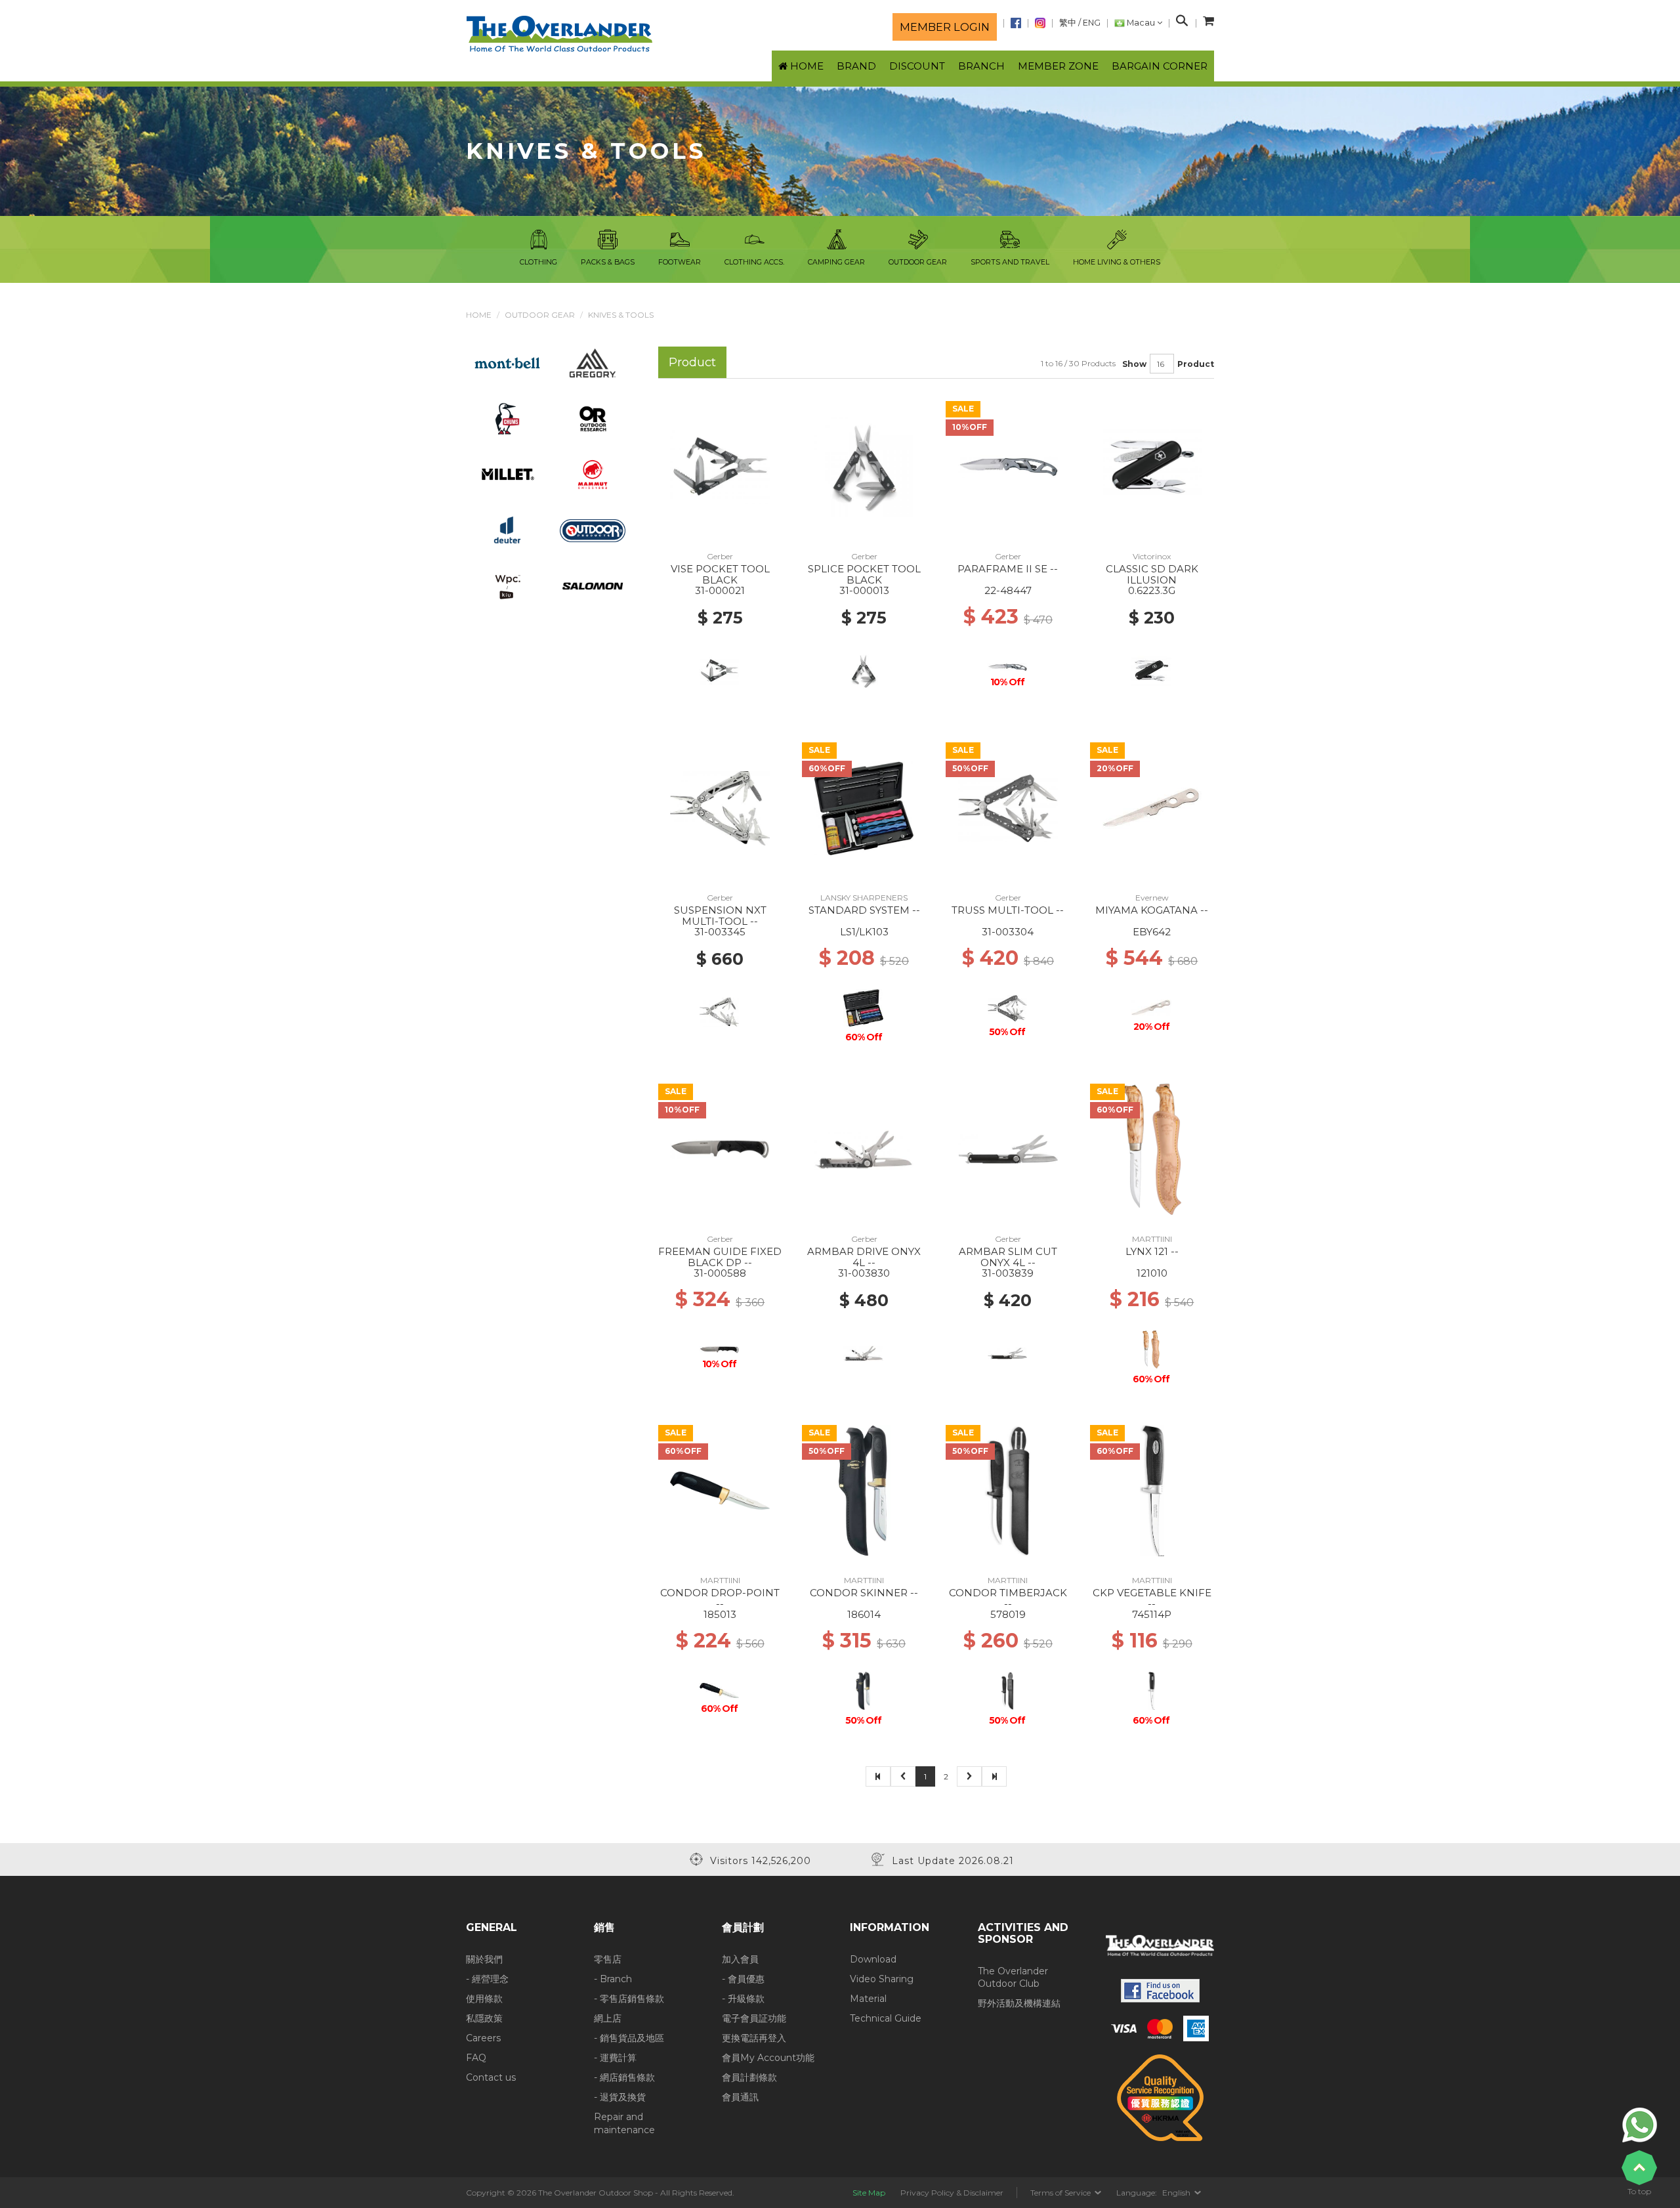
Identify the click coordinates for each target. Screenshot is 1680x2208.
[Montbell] (508, 362)
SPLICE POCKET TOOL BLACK (864, 574)
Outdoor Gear (540, 315)
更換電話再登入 (754, 2038)
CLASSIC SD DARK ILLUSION (1152, 574)
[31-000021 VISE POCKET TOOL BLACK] (720, 466)
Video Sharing (882, 1979)
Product (1196, 364)
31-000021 (720, 590)
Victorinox (1152, 556)
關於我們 (484, 1959)
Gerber (720, 556)
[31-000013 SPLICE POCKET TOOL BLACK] (864, 466)
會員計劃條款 (749, 2077)
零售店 (608, 1959)
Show (1134, 364)
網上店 (608, 2018)
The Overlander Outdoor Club (1013, 1978)
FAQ (476, 2058)
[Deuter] (507, 530)
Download (873, 1959)
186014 (864, 1614)
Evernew (1152, 898)
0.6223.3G (1152, 590)
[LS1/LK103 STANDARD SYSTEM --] (864, 807)
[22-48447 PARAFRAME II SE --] (1008, 466)
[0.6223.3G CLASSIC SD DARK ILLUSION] (1152, 466)
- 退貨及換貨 (620, 2097)
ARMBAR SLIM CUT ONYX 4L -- (1008, 1257)
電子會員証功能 (754, 2018)
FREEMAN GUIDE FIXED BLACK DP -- (720, 1257)
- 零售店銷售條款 (629, 1999)
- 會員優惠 (743, 1979)
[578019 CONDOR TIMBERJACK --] (1008, 1490)
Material (868, 1999)
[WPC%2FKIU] (507, 585)
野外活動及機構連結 (1019, 2003)
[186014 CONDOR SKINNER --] (864, 1490)
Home (479, 315)
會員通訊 (740, 2097)
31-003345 (720, 932)
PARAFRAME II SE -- (1008, 569)
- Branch (613, 1979)
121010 (1152, 1273)
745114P (1152, 1614)
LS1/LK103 (864, 932)
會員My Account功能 (768, 2058)
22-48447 (1008, 590)
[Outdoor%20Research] (593, 418)
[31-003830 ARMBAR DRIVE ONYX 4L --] (864, 1149)
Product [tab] (692, 362)
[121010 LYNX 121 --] (1152, 1149)
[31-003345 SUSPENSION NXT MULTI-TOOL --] (720, 807)
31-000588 (720, 1273)
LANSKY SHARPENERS (864, 898)
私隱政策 (484, 2018)
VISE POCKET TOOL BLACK (720, 574)
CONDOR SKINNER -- (864, 1593)
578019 (1008, 1614)
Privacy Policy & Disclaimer (952, 2193)
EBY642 (1152, 932)
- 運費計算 (615, 2058)
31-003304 (1008, 932)
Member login (945, 27)
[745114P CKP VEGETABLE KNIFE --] (1152, 1490)
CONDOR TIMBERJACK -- (1008, 1598)
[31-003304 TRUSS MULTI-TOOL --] (1008, 807)
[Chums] (508, 418)
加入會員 (740, 1959)
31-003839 (1008, 1273)
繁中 (1068, 23)
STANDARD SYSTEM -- (864, 910)
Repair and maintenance (624, 2123)
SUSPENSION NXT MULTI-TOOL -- (720, 916)
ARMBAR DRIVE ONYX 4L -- (864, 1257)
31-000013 (864, 590)
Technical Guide (886, 2018)
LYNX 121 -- (1152, 1251)
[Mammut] (593, 474)
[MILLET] (508, 474)
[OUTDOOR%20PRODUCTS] (593, 530)
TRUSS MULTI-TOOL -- (1008, 910)
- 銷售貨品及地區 (629, 2038)
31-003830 (864, 1273)
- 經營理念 (487, 1979)
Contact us (491, 2077)
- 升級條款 (743, 1999)
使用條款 (484, 1999)
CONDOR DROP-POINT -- (720, 1598)
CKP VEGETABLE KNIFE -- (1152, 1598)
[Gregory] (593, 362)
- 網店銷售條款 (624, 2077)
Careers (483, 2038)
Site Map (869, 2193)
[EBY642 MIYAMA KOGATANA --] (1152, 807)
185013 (720, 1614)
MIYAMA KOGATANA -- (1152, 910)
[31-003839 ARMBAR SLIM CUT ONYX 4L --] (1008, 1149)
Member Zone (1058, 66)
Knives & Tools (621, 315)
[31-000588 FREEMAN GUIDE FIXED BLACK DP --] (720, 1149)
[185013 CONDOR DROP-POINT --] (720, 1490)
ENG (1092, 23)
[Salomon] (593, 585)
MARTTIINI (1152, 1239)
